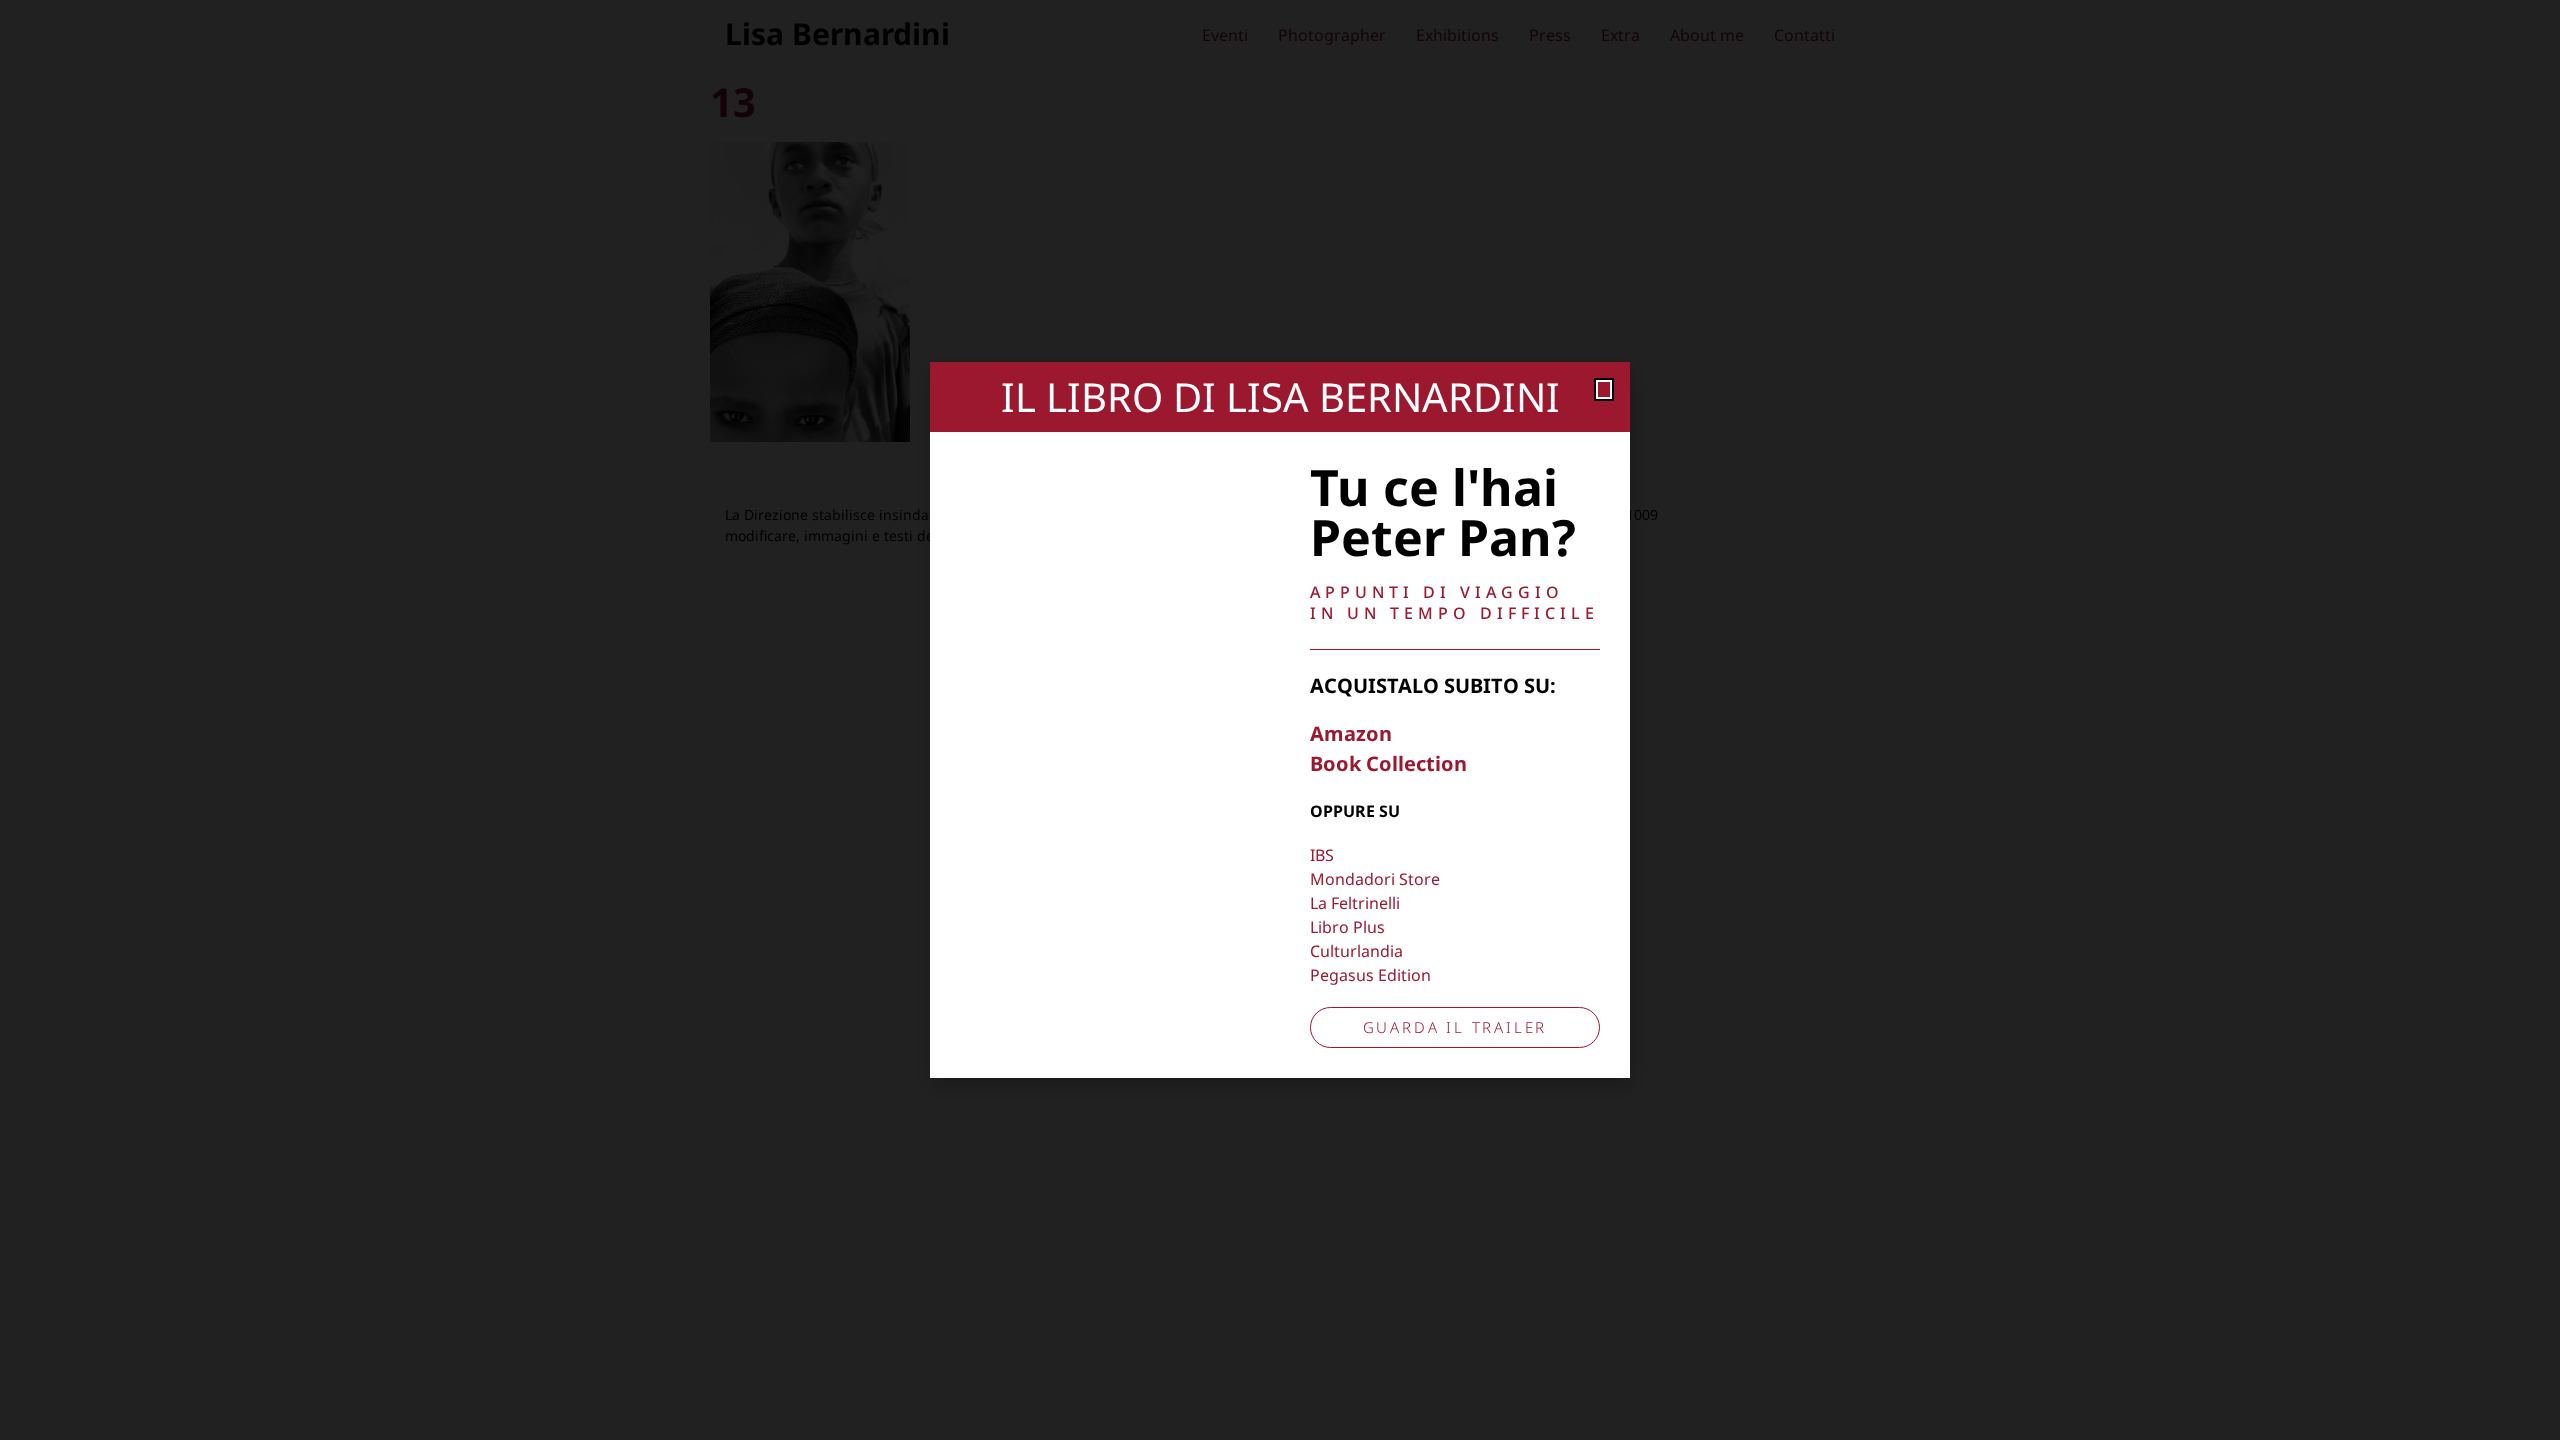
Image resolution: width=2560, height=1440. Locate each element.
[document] (1280, 720)
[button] (1604, 389)
